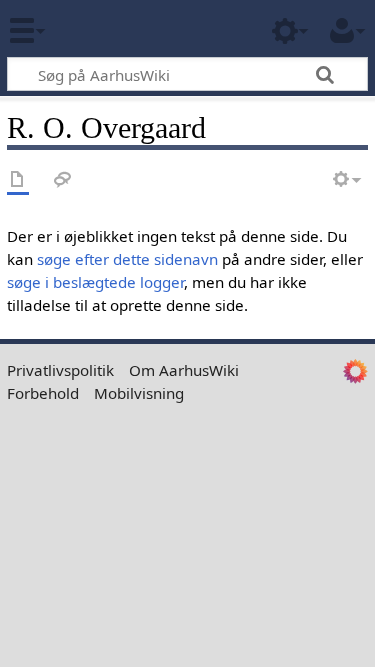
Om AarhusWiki (184, 370)
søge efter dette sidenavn (127, 259)
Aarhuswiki (134, 29)
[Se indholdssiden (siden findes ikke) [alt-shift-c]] (18, 180)
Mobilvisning (139, 393)
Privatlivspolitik (60, 370)
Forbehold (43, 393)
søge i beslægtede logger (95, 282)
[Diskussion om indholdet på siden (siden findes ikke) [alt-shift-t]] (63, 180)
